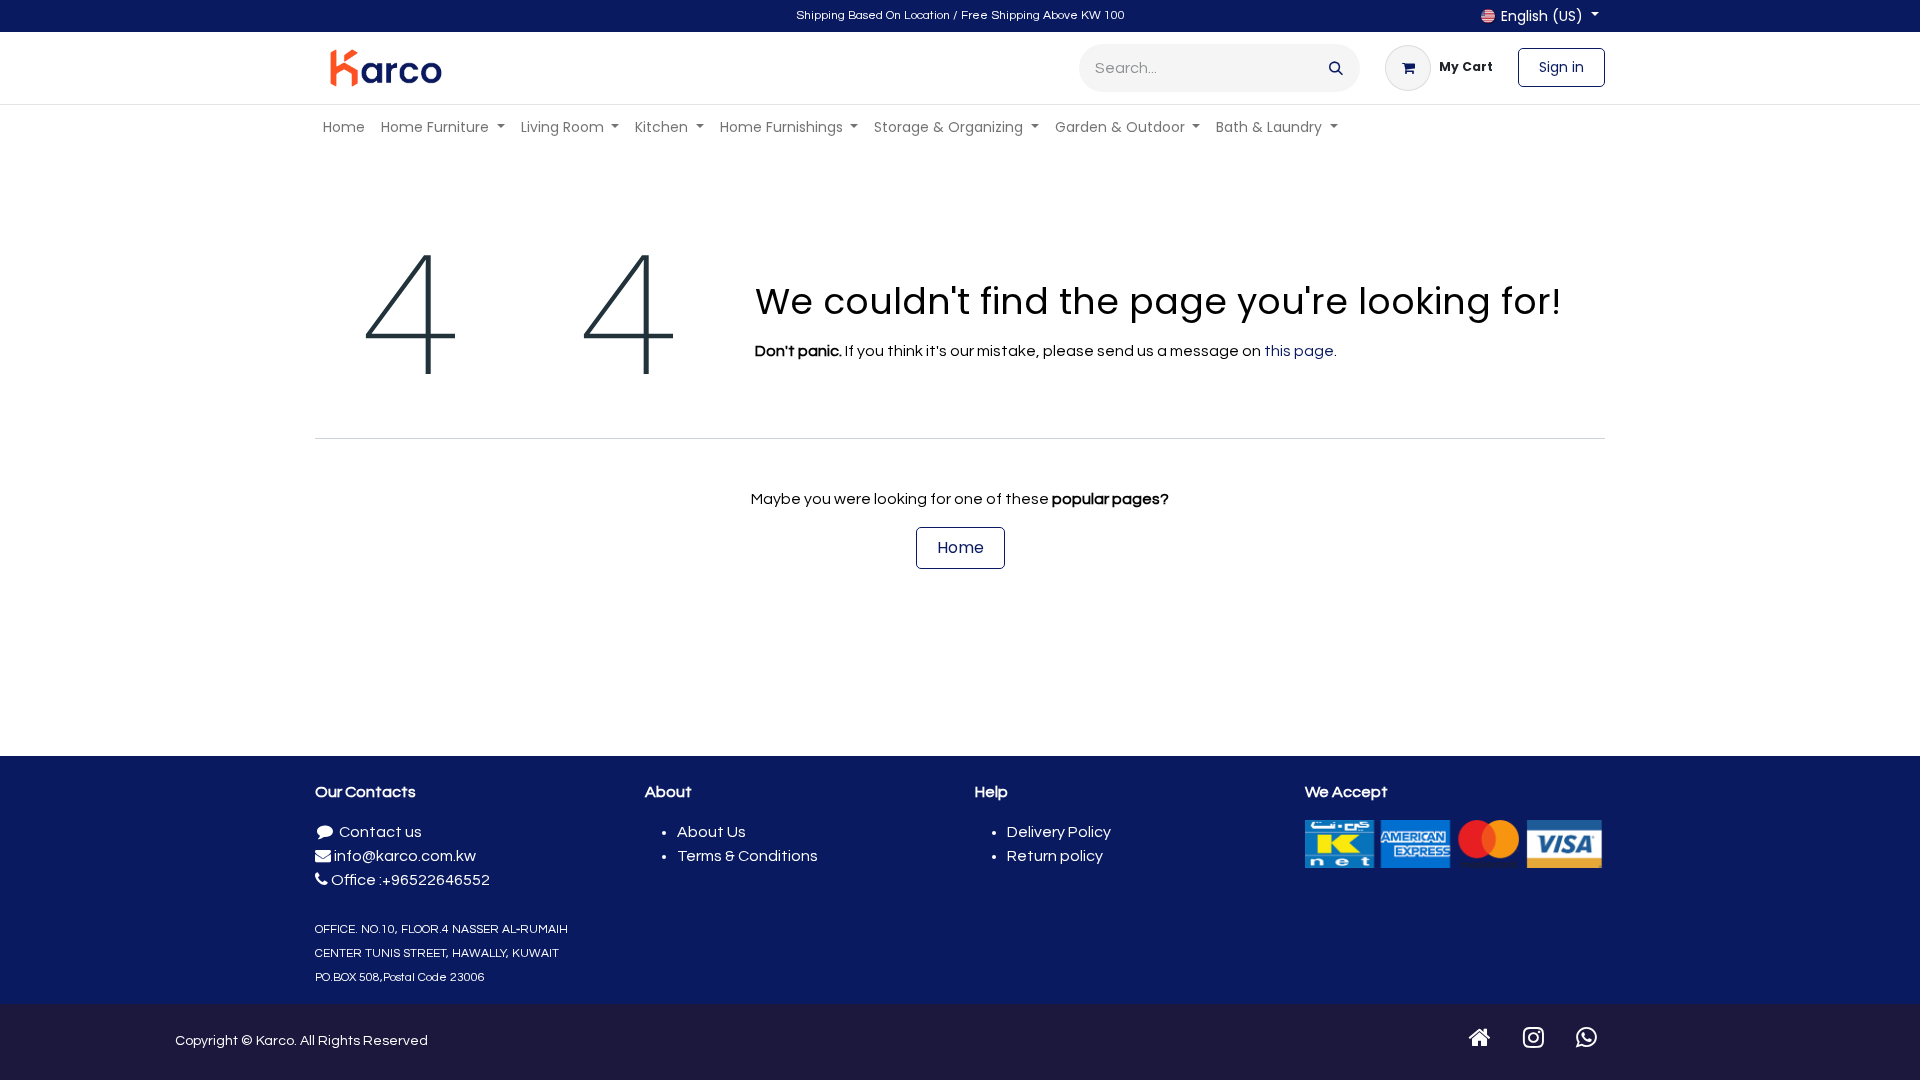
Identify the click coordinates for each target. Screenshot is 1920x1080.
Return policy (1055, 856)
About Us (711, 832)
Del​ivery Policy (1059, 832)
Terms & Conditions (747, 856)
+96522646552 (436, 880)
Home (960, 547)
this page (1299, 351)
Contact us (379, 832)
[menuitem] (344, 127)
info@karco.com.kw (403, 856)
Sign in (1561, 67)
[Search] (1336, 68)
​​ (1480, 1038)
